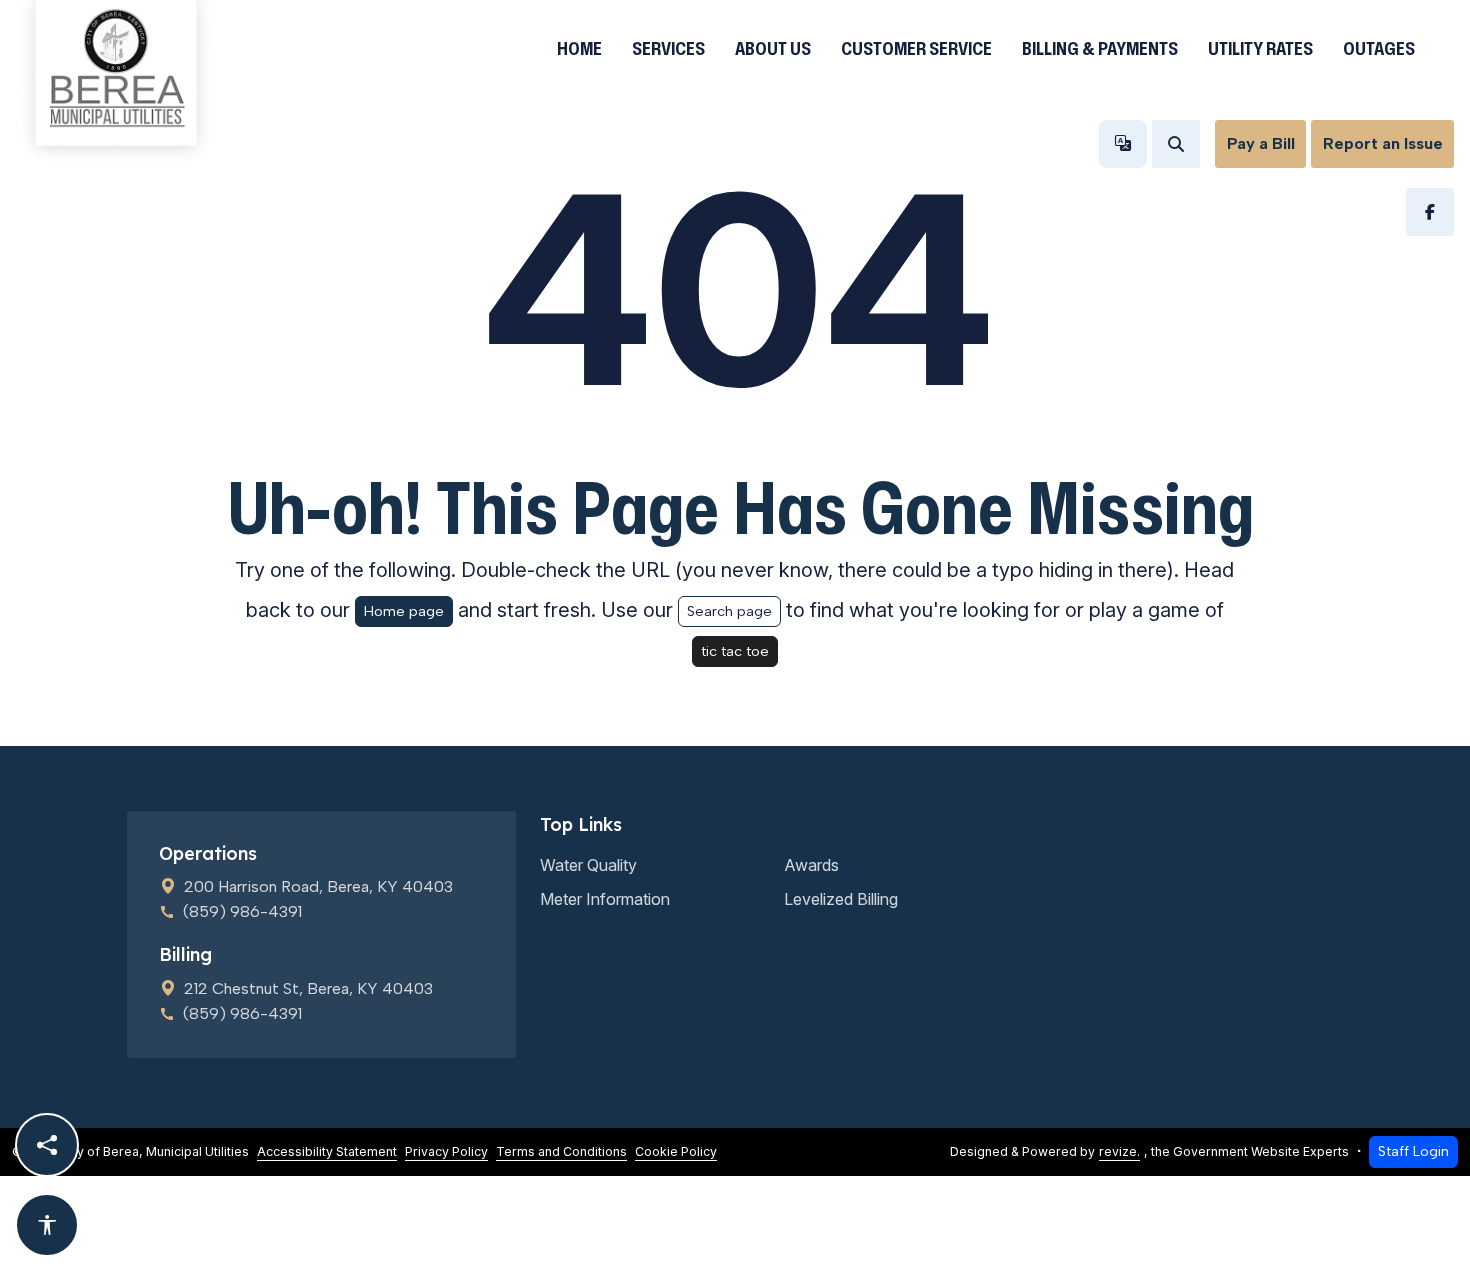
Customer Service (916, 48)
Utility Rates (1260, 48)
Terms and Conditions (561, 1151)
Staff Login (1413, 1151)
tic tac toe (735, 651)
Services (668, 48)
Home (579, 48)
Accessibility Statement (327, 1151)
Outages (1379, 48)
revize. (1119, 1151)
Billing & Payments (1100, 48)
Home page (404, 611)
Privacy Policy (446, 1151)
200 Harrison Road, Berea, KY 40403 (318, 886)
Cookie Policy (676, 1151)
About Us (773, 48)
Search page (729, 611)
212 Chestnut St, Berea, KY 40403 (308, 988)
